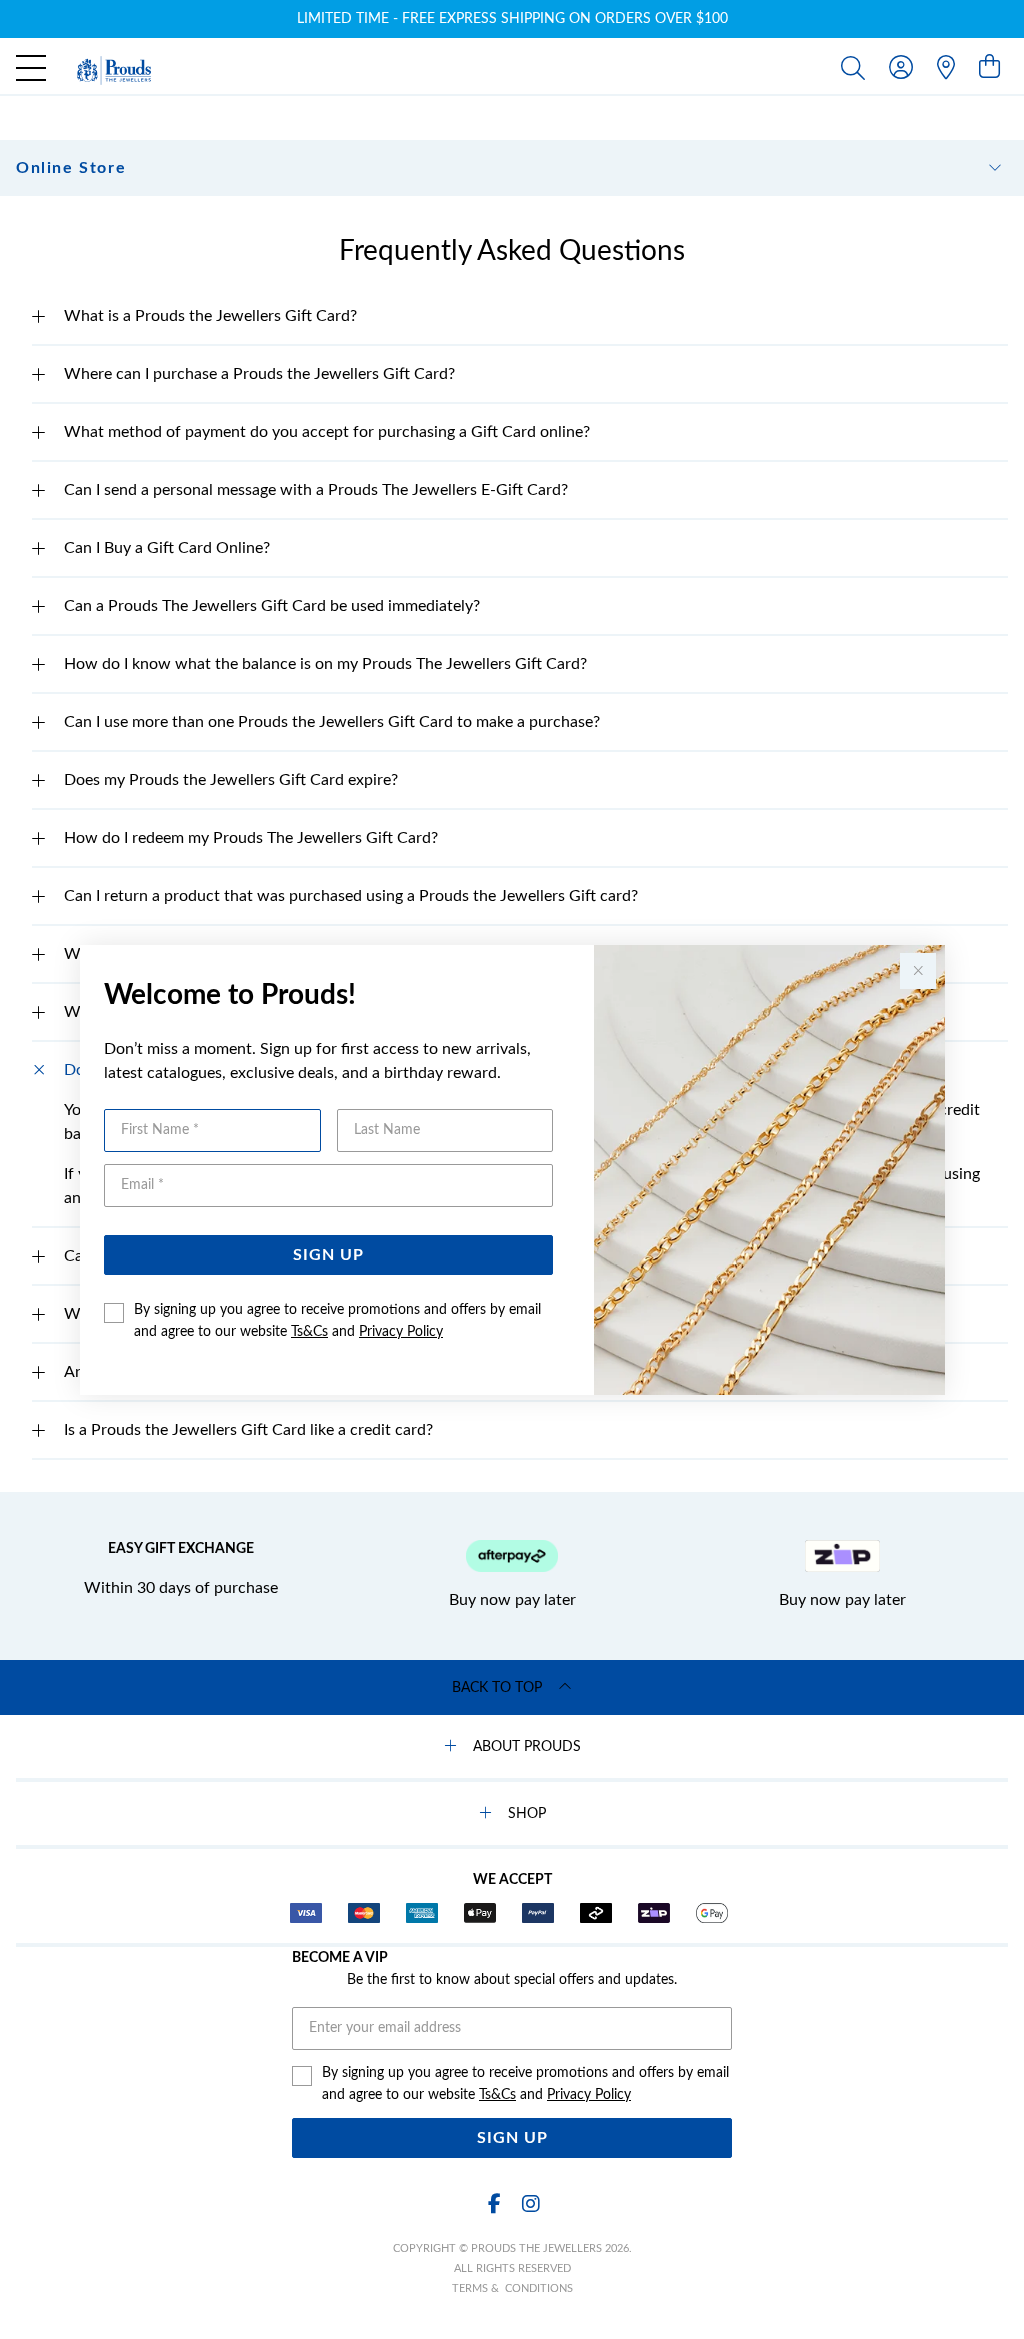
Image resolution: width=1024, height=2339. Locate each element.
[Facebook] (494, 2204)
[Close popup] (918, 971)
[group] (512, 19)
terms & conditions (512, 2288)
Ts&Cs (309, 1332)
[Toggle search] (857, 67)
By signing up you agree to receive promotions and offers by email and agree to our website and (337, 1321)
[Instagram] (530, 2204)
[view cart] (989, 68)
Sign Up (328, 1255)
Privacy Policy (401, 1332)
